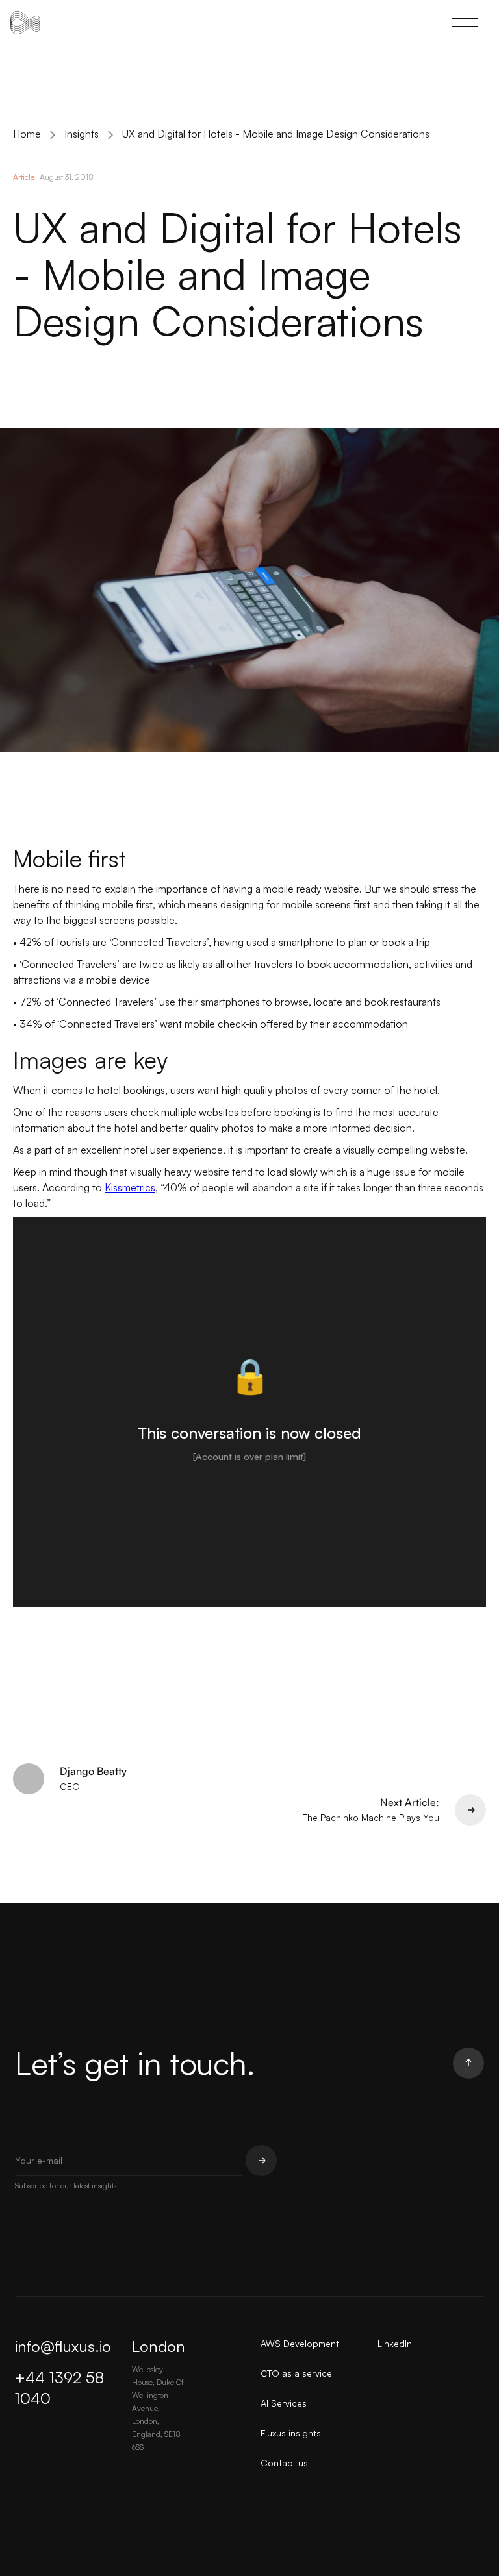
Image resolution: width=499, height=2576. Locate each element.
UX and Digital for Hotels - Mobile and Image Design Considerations (276, 134)
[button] (465, 23)
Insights (82, 134)
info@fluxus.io (63, 2346)
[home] (25, 23)
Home (27, 134)
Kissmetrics (130, 1187)
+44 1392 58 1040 (59, 2388)
